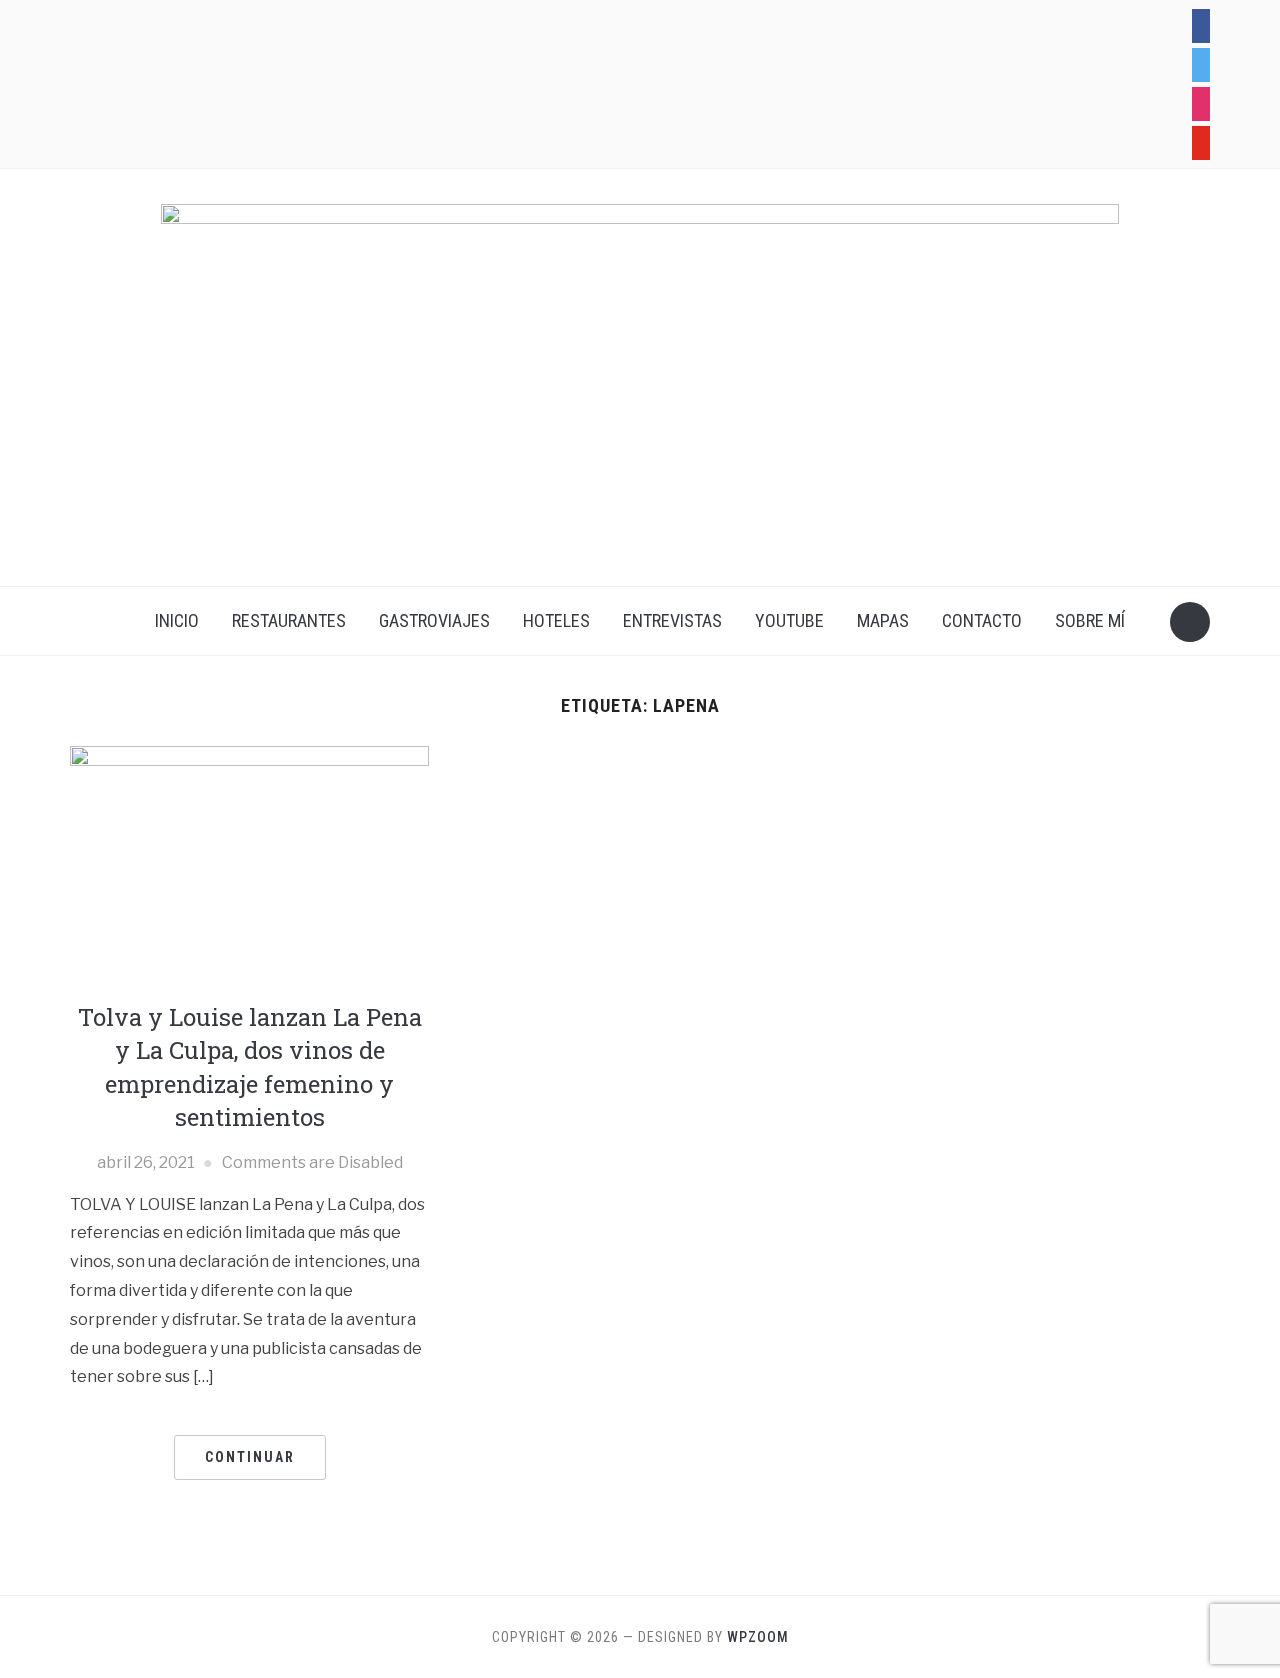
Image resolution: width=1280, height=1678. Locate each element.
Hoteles (556, 620)
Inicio (177, 620)
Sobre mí (1090, 620)
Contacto (982, 620)
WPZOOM (758, 1637)
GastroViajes (434, 620)
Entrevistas (672, 620)
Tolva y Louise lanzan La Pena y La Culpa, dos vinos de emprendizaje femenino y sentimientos (250, 1067)
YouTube (789, 620)
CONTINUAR (250, 1457)
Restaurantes (289, 620)
